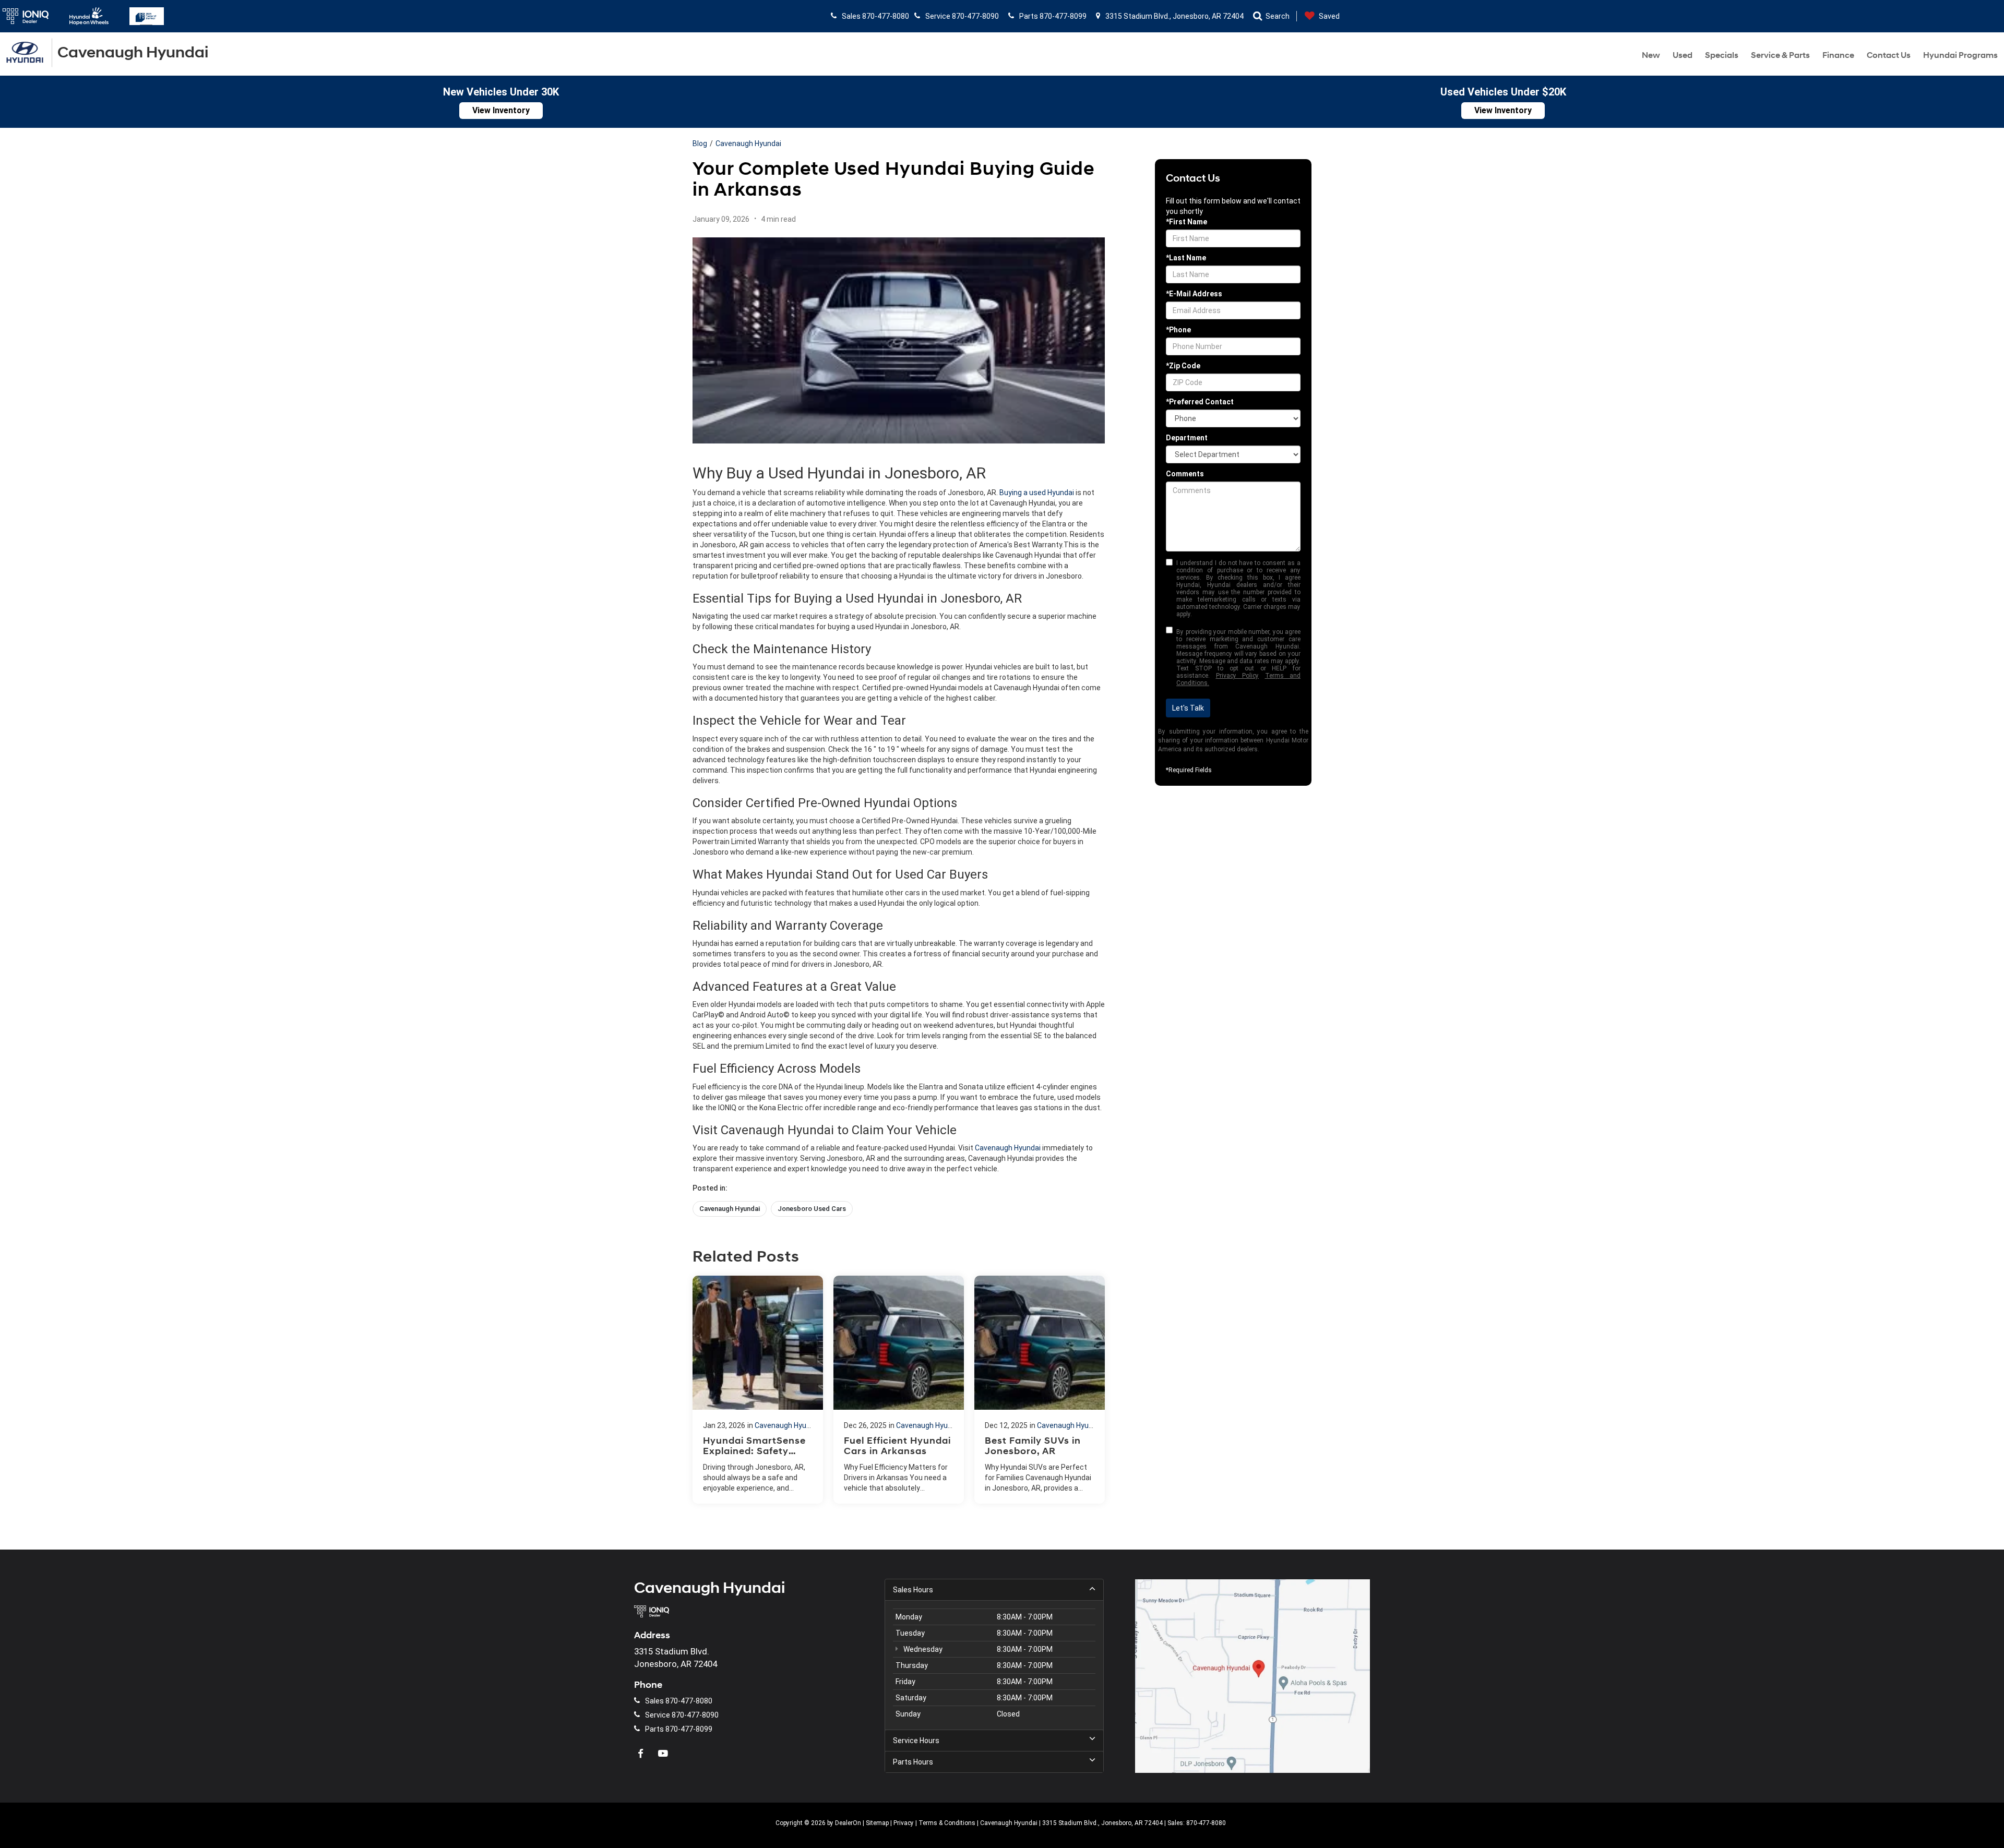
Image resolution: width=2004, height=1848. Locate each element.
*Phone (1178, 330)
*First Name (1186, 222)
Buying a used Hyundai (1037, 493)
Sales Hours (913, 1590)
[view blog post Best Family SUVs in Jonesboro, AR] (1040, 1390)
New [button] (1651, 55)
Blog (700, 143)
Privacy (904, 1823)
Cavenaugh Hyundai (748, 143)
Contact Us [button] (1889, 55)
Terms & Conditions (947, 1823)
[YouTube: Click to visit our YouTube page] (664, 1754)
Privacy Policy (1238, 676)
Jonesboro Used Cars (812, 1209)
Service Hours (916, 1741)
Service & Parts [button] (1780, 55)
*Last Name (1186, 258)
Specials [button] (1722, 55)
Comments (1185, 474)
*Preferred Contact (1200, 402)
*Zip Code (1183, 366)
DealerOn (848, 1823)
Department (1187, 438)
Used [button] (1683, 55)
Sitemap (877, 1823)
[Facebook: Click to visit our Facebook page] (642, 1754)
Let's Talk (1188, 708)
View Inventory (501, 110)
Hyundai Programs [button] (1960, 55)
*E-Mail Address (1194, 294)
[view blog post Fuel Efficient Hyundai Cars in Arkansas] (899, 1390)
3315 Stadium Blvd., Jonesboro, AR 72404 (1174, 16)
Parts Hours (913, 1762)
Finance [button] (1838, 55)
